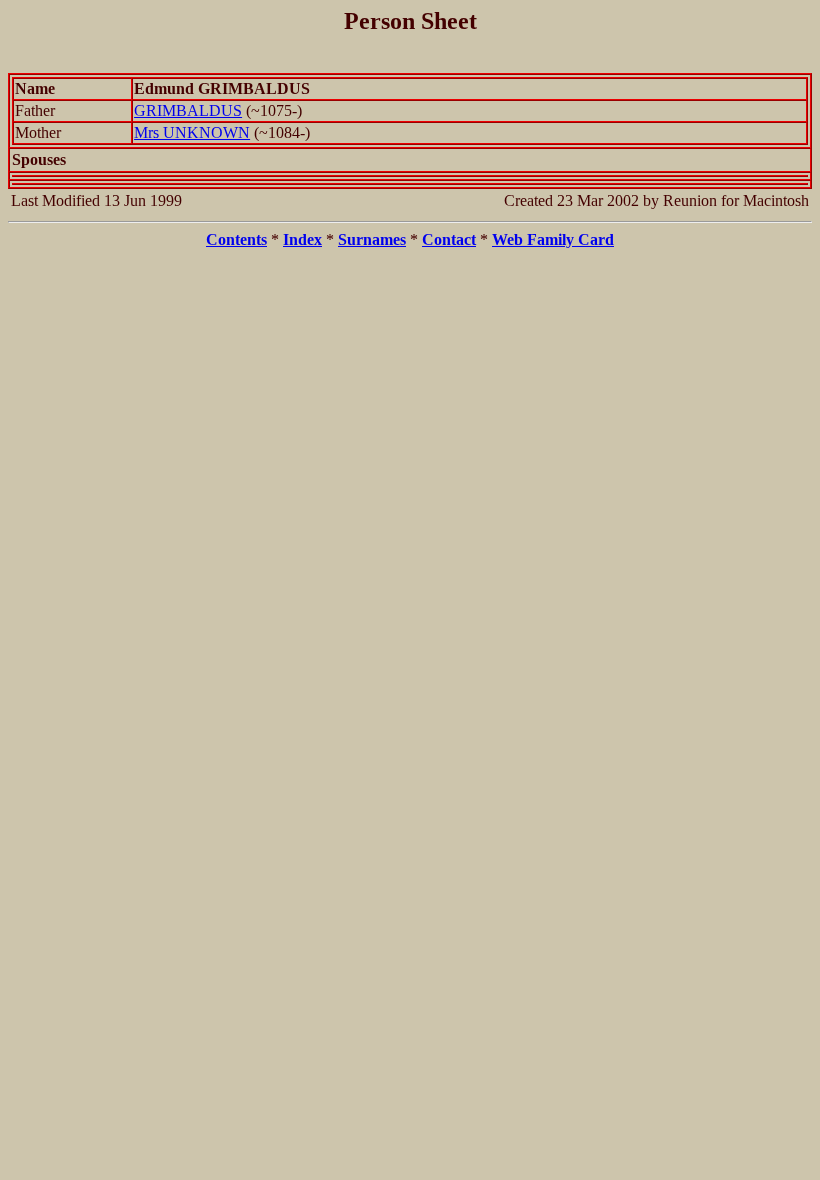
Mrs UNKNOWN (192, 132)
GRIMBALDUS (188, 110)
